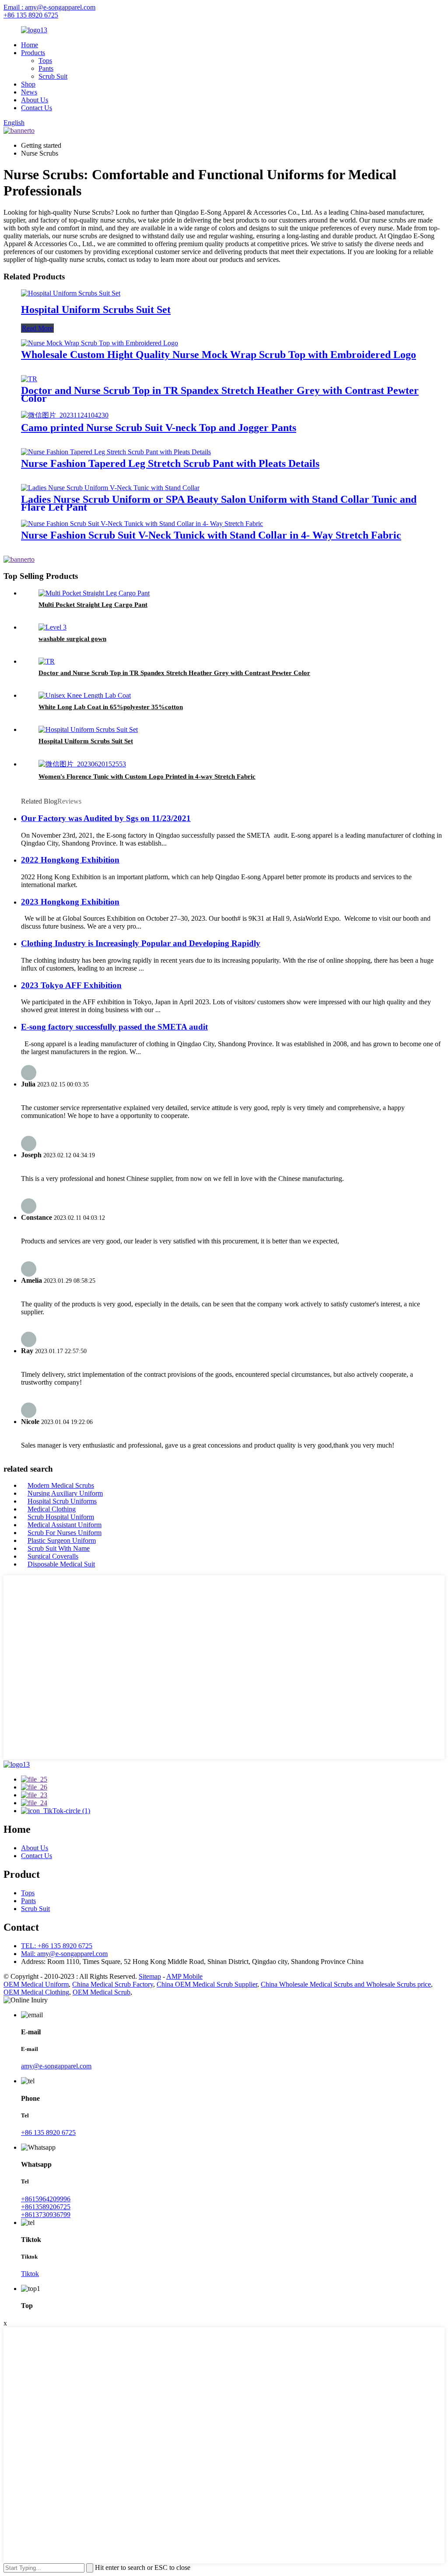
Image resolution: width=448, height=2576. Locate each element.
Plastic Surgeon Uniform (62, 1540)
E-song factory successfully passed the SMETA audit (114, 1027)
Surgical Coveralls (53, 1556)
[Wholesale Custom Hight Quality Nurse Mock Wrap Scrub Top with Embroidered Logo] (100, 343)
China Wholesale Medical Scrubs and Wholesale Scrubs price (346, 1984)
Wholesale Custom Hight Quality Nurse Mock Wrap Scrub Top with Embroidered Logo (219, 355)
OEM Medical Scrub (101, 1992)
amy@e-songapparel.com (56, 2066)
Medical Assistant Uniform (65, 1525)
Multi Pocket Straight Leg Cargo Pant (93, 605)
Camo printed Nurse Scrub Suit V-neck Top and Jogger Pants (159, 428)
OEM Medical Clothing (36, 1992)
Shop (28, 84)
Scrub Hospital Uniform (61, 1517)
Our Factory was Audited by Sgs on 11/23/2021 (106, 818)
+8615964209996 (46, 2199)
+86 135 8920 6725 (31, 15)
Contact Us (37, 108)
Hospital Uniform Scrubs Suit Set (96, 310)
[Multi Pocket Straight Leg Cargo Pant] (94, 593)
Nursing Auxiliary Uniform (65, 1493)
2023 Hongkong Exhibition (70, 902)
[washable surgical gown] (52, 627)
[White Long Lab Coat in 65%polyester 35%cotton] (85, 695)
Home (30, 45)
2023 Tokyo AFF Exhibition (71, 985)
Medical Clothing (52, 1509)
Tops (45, 61)
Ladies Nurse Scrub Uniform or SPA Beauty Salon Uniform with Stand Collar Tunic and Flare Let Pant (219, 503)
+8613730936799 (46, 2215)
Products (33, 53)
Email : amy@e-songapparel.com (49, 7)
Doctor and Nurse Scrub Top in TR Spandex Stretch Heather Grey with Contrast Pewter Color (220, 394)
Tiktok (30, 2274)
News (29, 92)
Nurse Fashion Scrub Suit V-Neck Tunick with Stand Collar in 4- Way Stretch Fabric (211, 535)
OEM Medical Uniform (36, 1984)
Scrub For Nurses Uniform (65, 1533)
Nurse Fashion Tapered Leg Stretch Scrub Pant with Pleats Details (170, 463)
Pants (46, 68)
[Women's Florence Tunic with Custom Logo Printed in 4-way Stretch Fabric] (82, 764)
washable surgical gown (72, 639)
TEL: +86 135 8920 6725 (57, 1946)
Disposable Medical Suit (61, 1564)
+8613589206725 (46, 2207)
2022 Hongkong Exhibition (70, 860)
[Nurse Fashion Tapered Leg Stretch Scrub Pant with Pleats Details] (116, 452)
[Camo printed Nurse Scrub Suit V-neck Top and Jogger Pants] (65, 415)
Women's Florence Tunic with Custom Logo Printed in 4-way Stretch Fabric (147, 776)
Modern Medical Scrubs (61, 1485)
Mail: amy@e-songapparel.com (64, 1954)
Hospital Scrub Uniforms (62, 1501)
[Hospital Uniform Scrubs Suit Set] (71, 293)
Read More (37, 328)
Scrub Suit (53, 76)
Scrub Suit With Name (59, 1548)
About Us (35, 100)
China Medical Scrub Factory (113, 1984)
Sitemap (150, 1976)
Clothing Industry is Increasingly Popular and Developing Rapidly (141, 943)
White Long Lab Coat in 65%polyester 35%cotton (111, 707)
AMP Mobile (184, 1976)
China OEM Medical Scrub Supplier (207, 1984)
